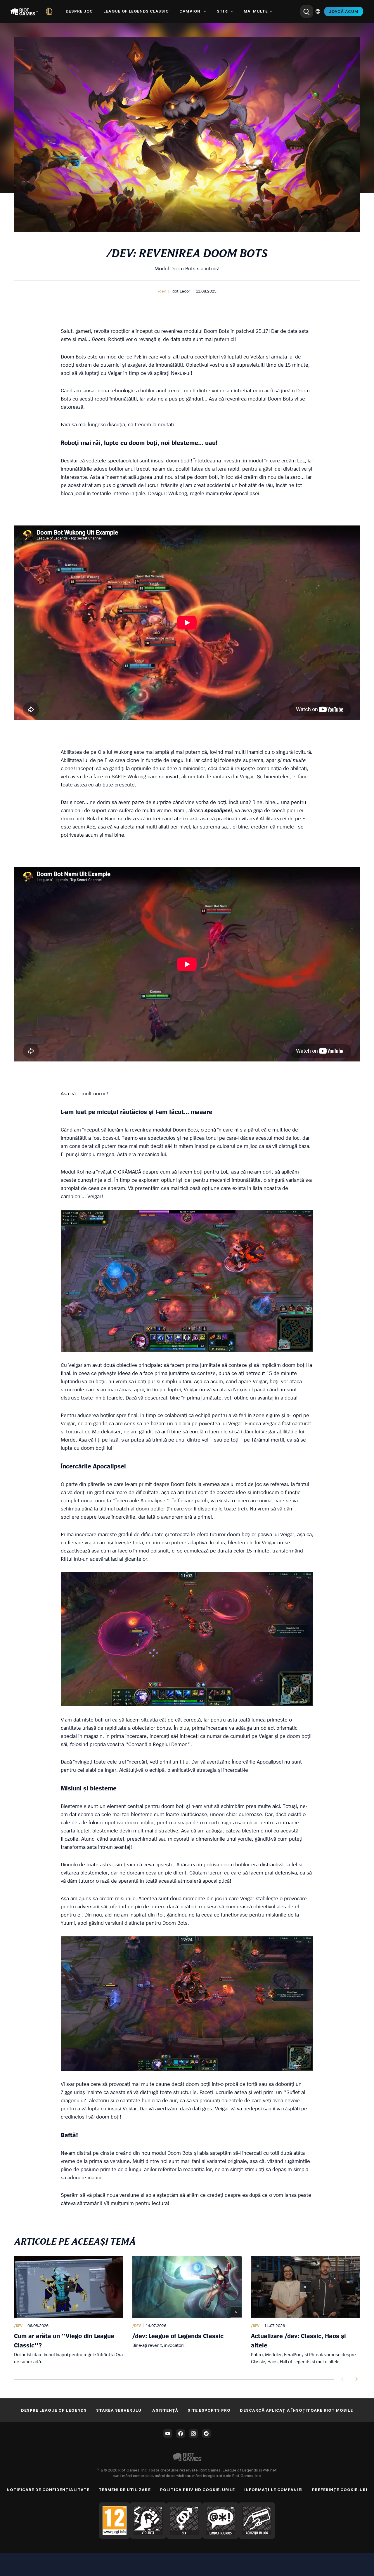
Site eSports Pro (209, 2410)
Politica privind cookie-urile (198, 2490)
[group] (187, 2311)
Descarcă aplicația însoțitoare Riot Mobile (296, 2410)
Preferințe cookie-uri (340, 2490)
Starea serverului (120, 2410)
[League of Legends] (50, 11)
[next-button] (355, 2379)
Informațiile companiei (273, 2490)
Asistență (165, 2410)
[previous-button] (344, 2379)
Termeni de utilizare (125, 2490)
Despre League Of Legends (54, 2410)
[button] (162, 291)
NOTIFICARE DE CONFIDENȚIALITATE (48, 2490)
